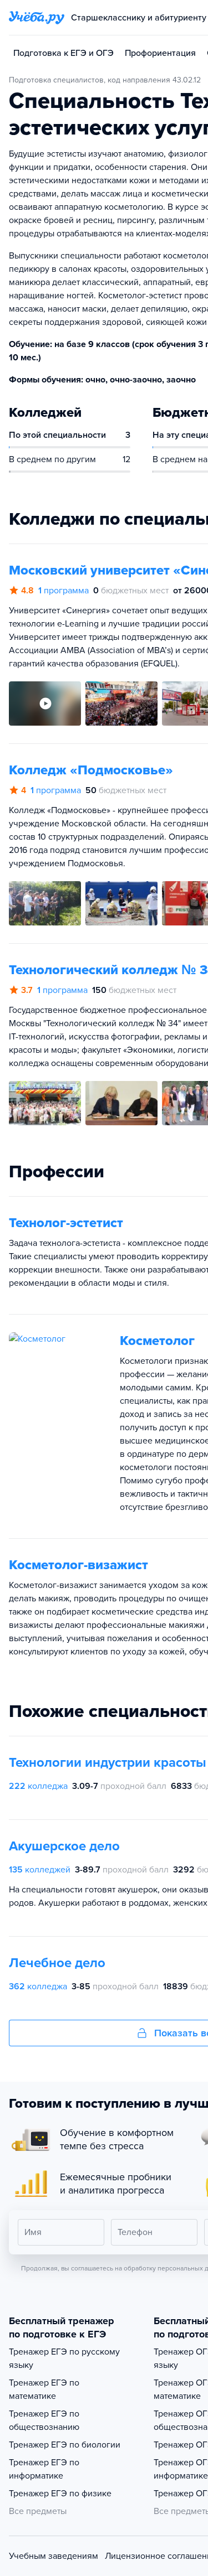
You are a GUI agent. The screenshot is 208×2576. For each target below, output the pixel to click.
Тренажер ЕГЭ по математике (44, 2389)
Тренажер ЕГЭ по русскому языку (64, 2358)
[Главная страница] (37, 18)
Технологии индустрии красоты (108, 1763)
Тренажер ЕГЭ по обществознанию (44, 2420)
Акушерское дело (64, 1846)
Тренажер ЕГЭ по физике (60, 2494)
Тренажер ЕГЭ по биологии (65, 2445)
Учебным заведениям (54, 2556)
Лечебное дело (57, 1963)
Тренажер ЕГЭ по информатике (44, 2469)
